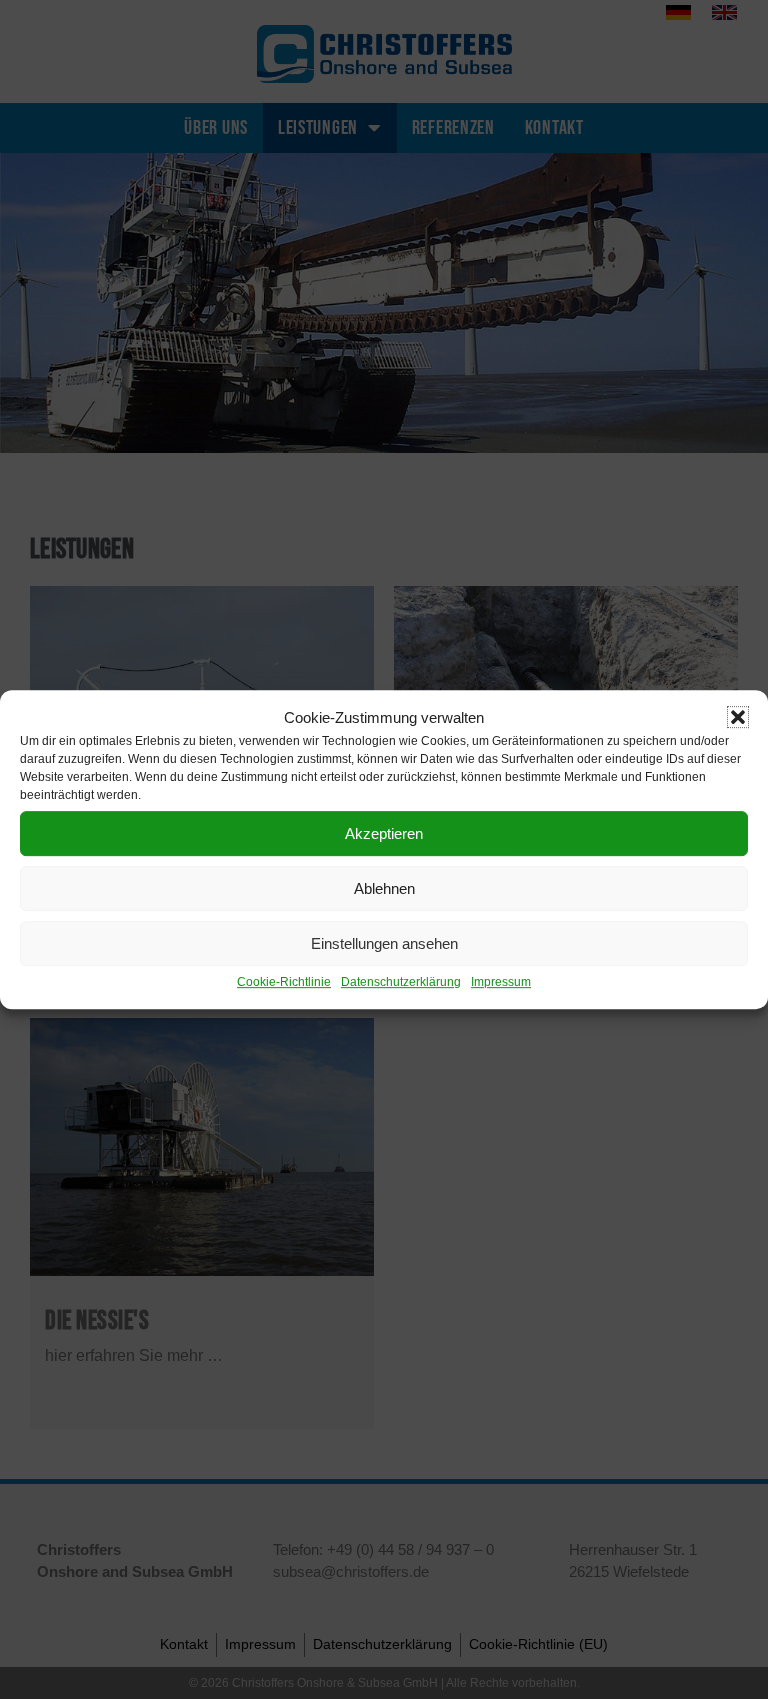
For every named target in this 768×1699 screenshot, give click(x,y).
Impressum (501, 982)
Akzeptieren (384, 833)
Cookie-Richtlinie (284, 982)
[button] (738, 717)
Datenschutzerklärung (401, 982)
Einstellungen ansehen (384, 943)
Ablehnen (384, 888)
